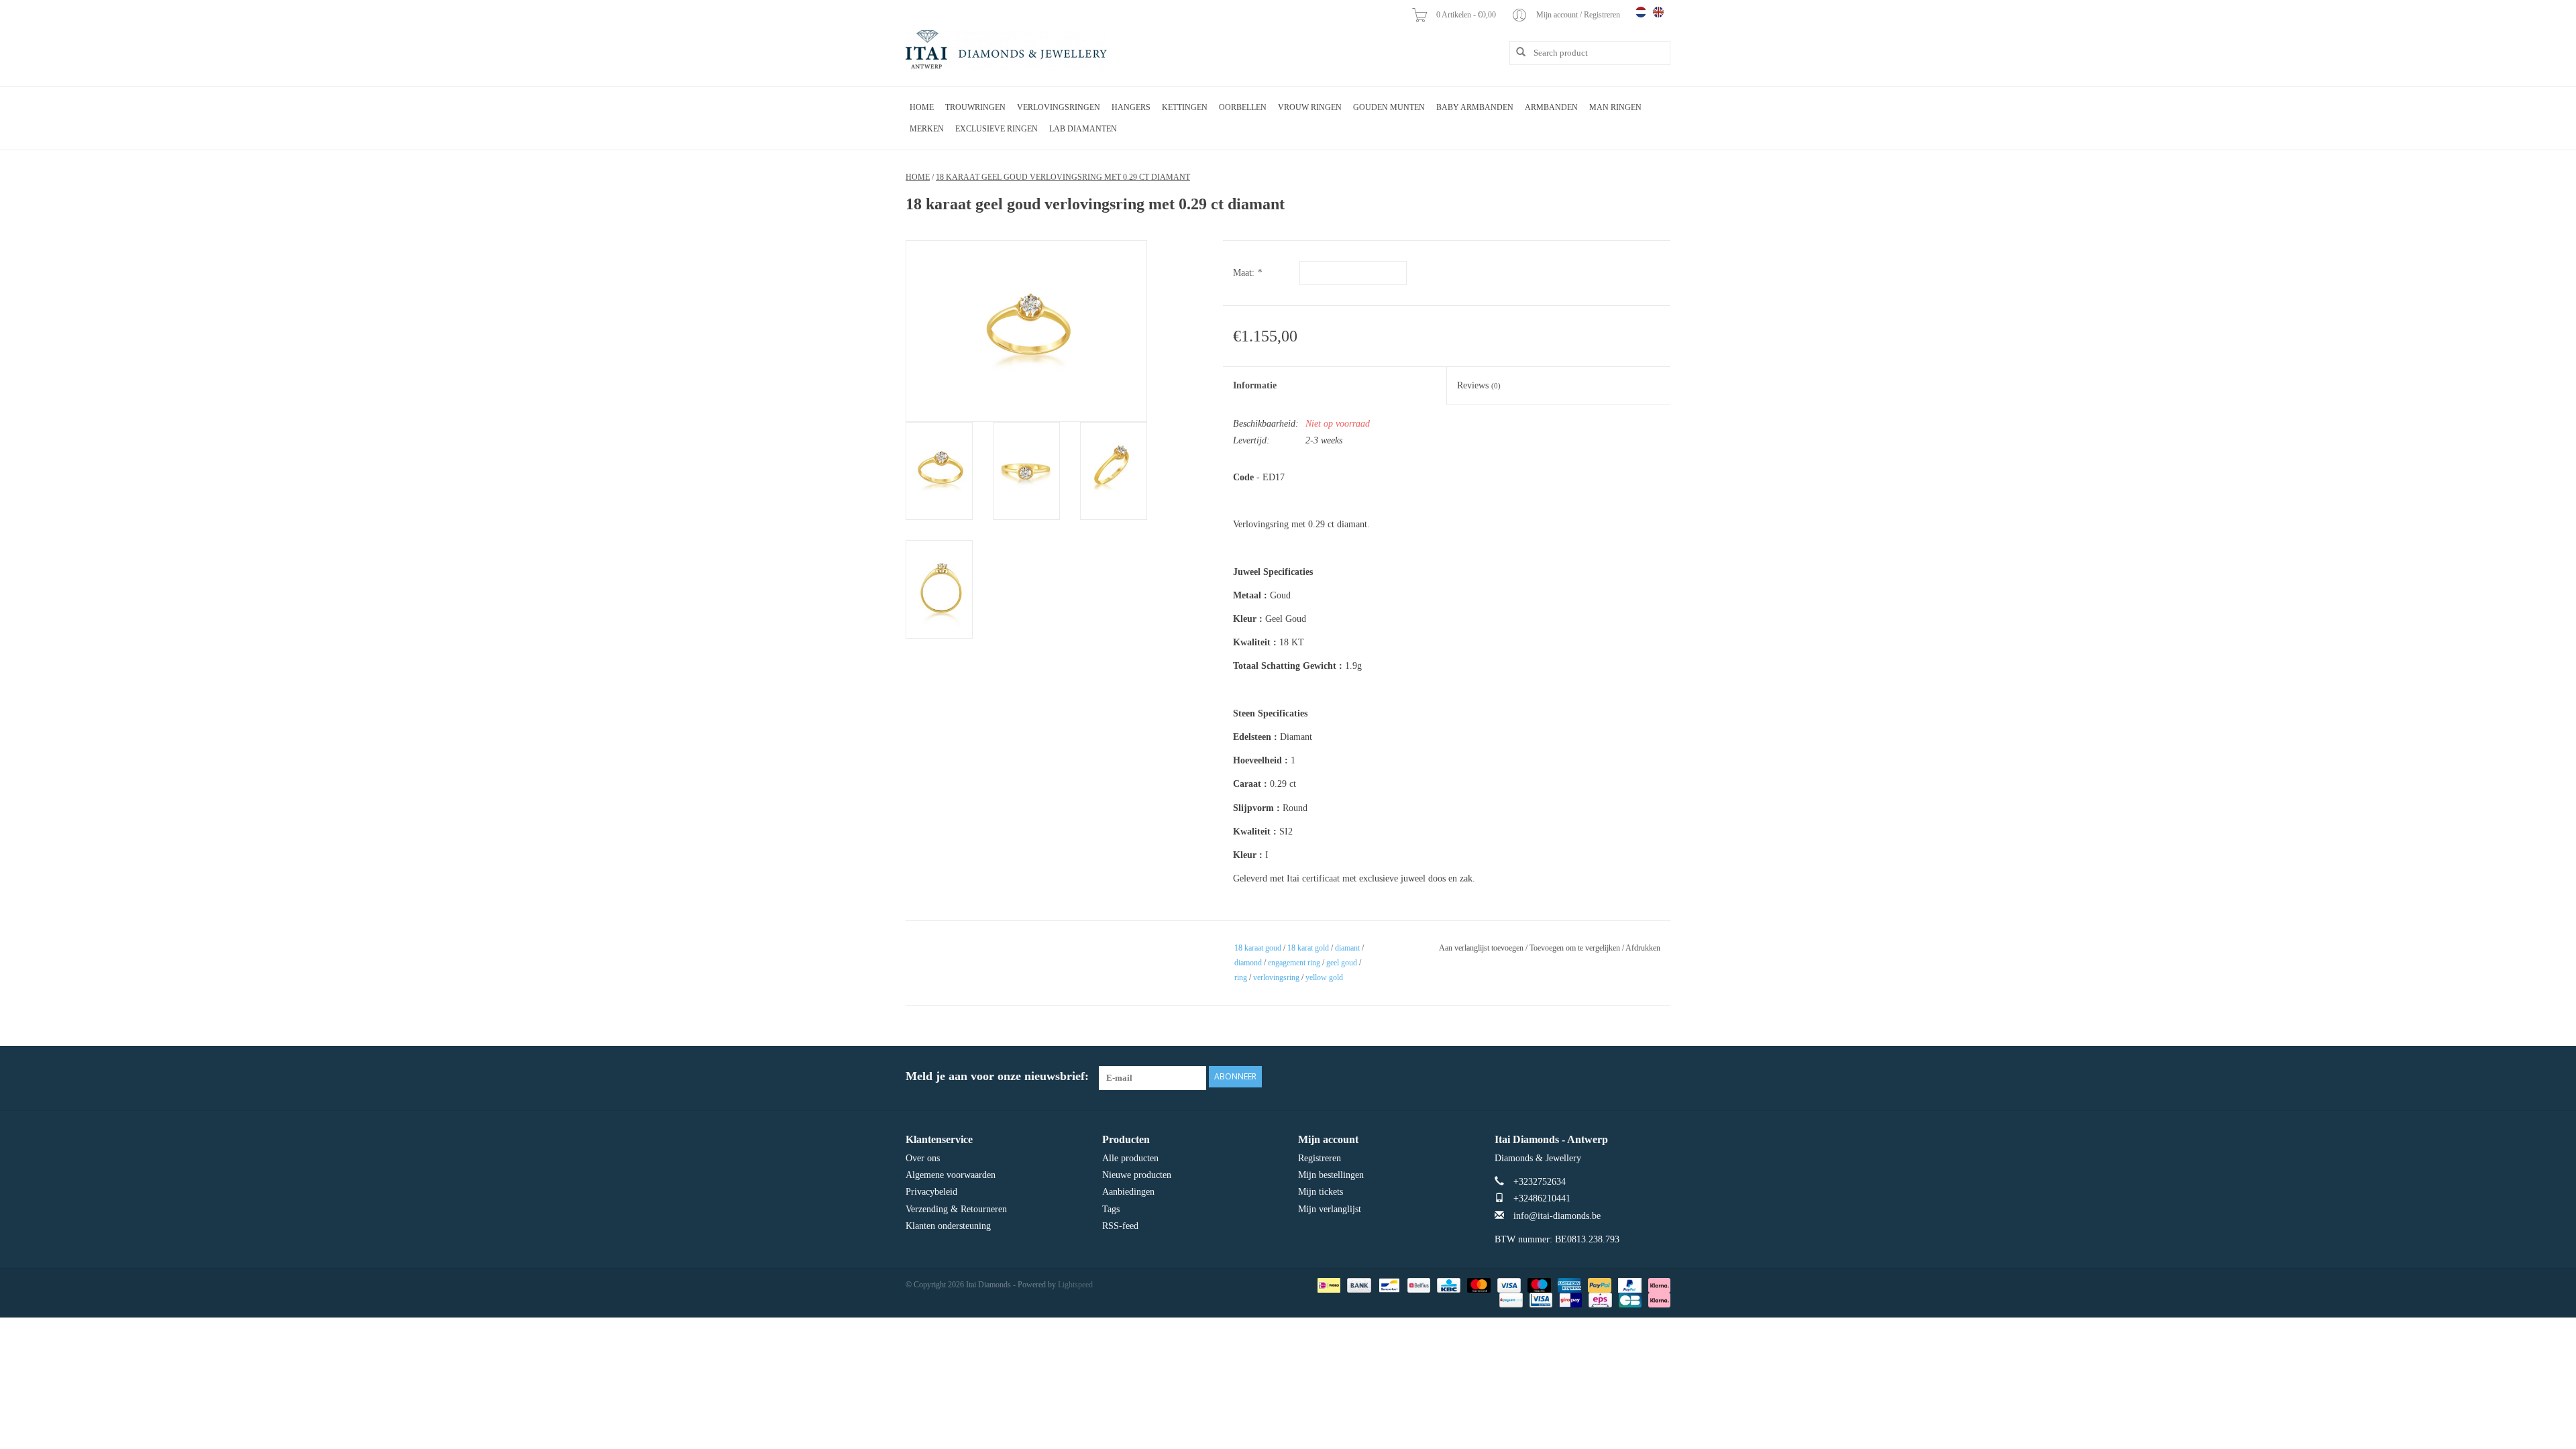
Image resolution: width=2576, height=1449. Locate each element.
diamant (1347, 948)
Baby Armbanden (1475, 107)
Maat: (1247, 273)
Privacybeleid (931, 1192)
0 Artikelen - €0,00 (1467, 15)
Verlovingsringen (1059, 107)
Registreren (1320, 1158)
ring (1241, 977)
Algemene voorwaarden (951, 1175)
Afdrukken (1643, 948)
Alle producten (1130, 1158)
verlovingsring (1276, 977)
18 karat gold (1308, 948)
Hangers (1131, 107)
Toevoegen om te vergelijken (1576, 948)
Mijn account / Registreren (1579, 15)
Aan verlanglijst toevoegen (1481, 948)
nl (1641, 12)
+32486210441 (1542, 1198)
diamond (1248, 963)
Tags (1111, 1209)
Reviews (1479, 385)
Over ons (923, 1158)
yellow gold (1324, 977)
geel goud (1342, 963)
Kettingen (1185, 107)
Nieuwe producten (1137, 1175)
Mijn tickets (1321, 1192)
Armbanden (1551, 107)
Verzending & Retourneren (956, 1209)
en (1658, 12)
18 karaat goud (1258, 948)
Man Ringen (1615, 107)
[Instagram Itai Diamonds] (1660, 1077)
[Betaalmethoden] (1328, 1285)
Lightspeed (1075, 1285)
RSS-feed (1120, 1226)
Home (922, 107)
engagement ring (1294, 963)
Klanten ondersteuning (948, 1226)
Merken (927, 129)
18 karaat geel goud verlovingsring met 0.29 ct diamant (1063, 177)
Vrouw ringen (1310, 107)
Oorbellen (1243, 107)
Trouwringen (975, 107)
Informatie (1255, 385)
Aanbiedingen (1128, 1192)
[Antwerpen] (1006, 50)
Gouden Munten (1389, 107)
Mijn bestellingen (1331, 1175)
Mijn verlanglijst (1330, 1209)
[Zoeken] (1516, 52)
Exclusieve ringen (997, 129)
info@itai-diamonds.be (1557, 1216)
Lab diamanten (1083, 129)
